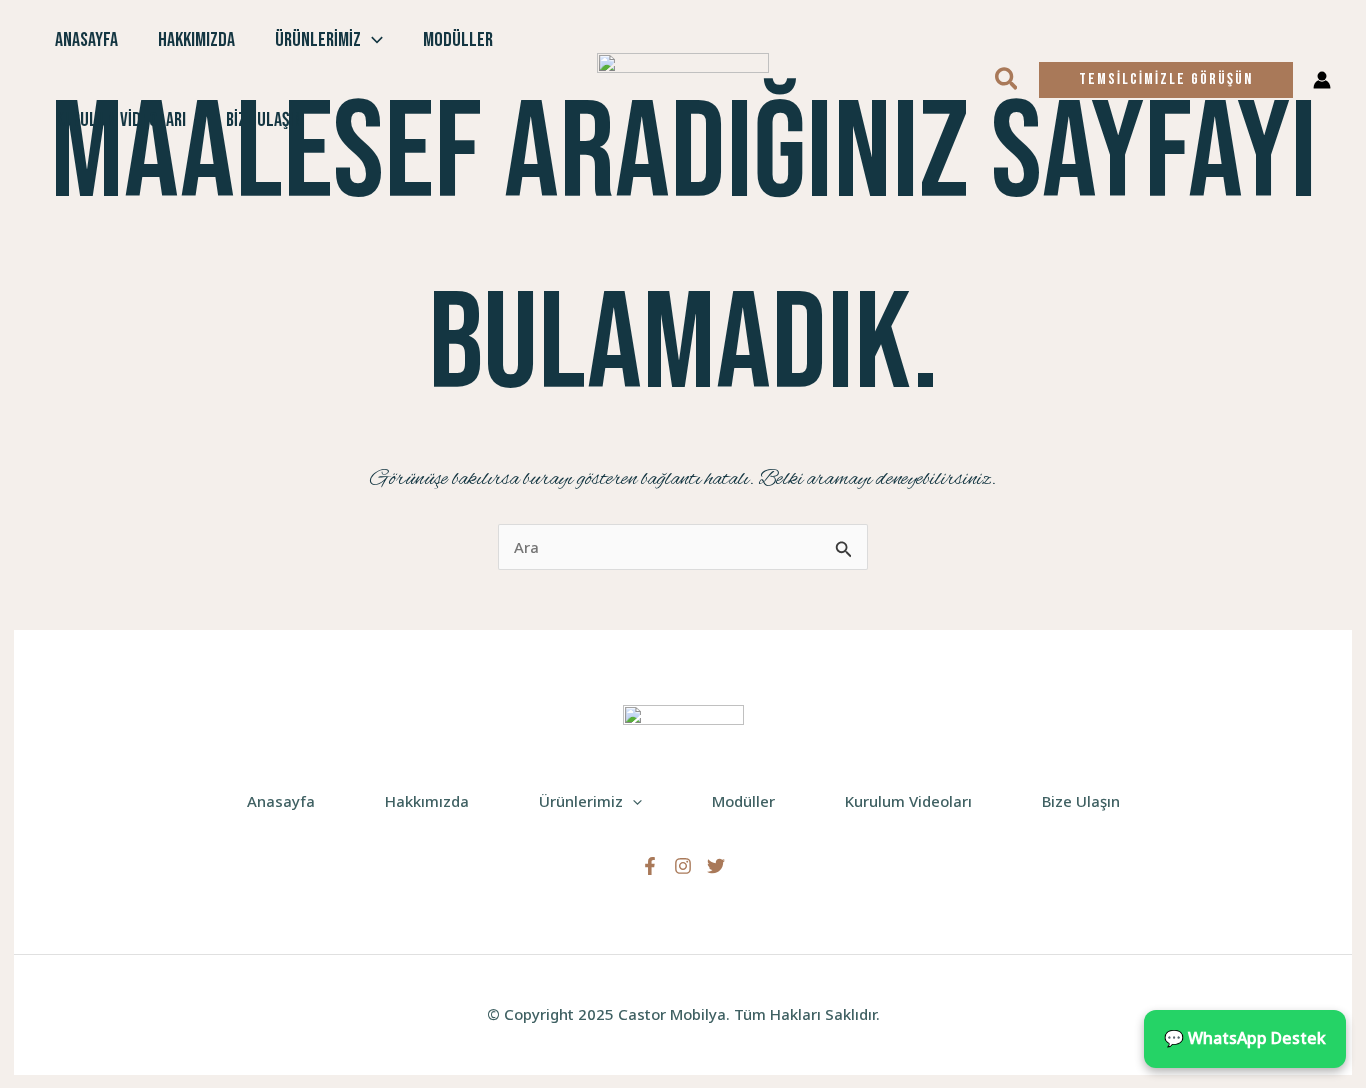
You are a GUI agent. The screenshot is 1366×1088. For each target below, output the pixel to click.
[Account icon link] (1322, 80)
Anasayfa (86, 40)
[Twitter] (716, 866)
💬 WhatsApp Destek (1245, 1038)
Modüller (458, 40)
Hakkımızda (196, 40)
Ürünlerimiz (318, 40)
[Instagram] (683, 866)
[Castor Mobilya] (683, 78)
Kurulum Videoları (120, 120)
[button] (372, 40)
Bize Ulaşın (264, 120)
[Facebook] (650, 866)
